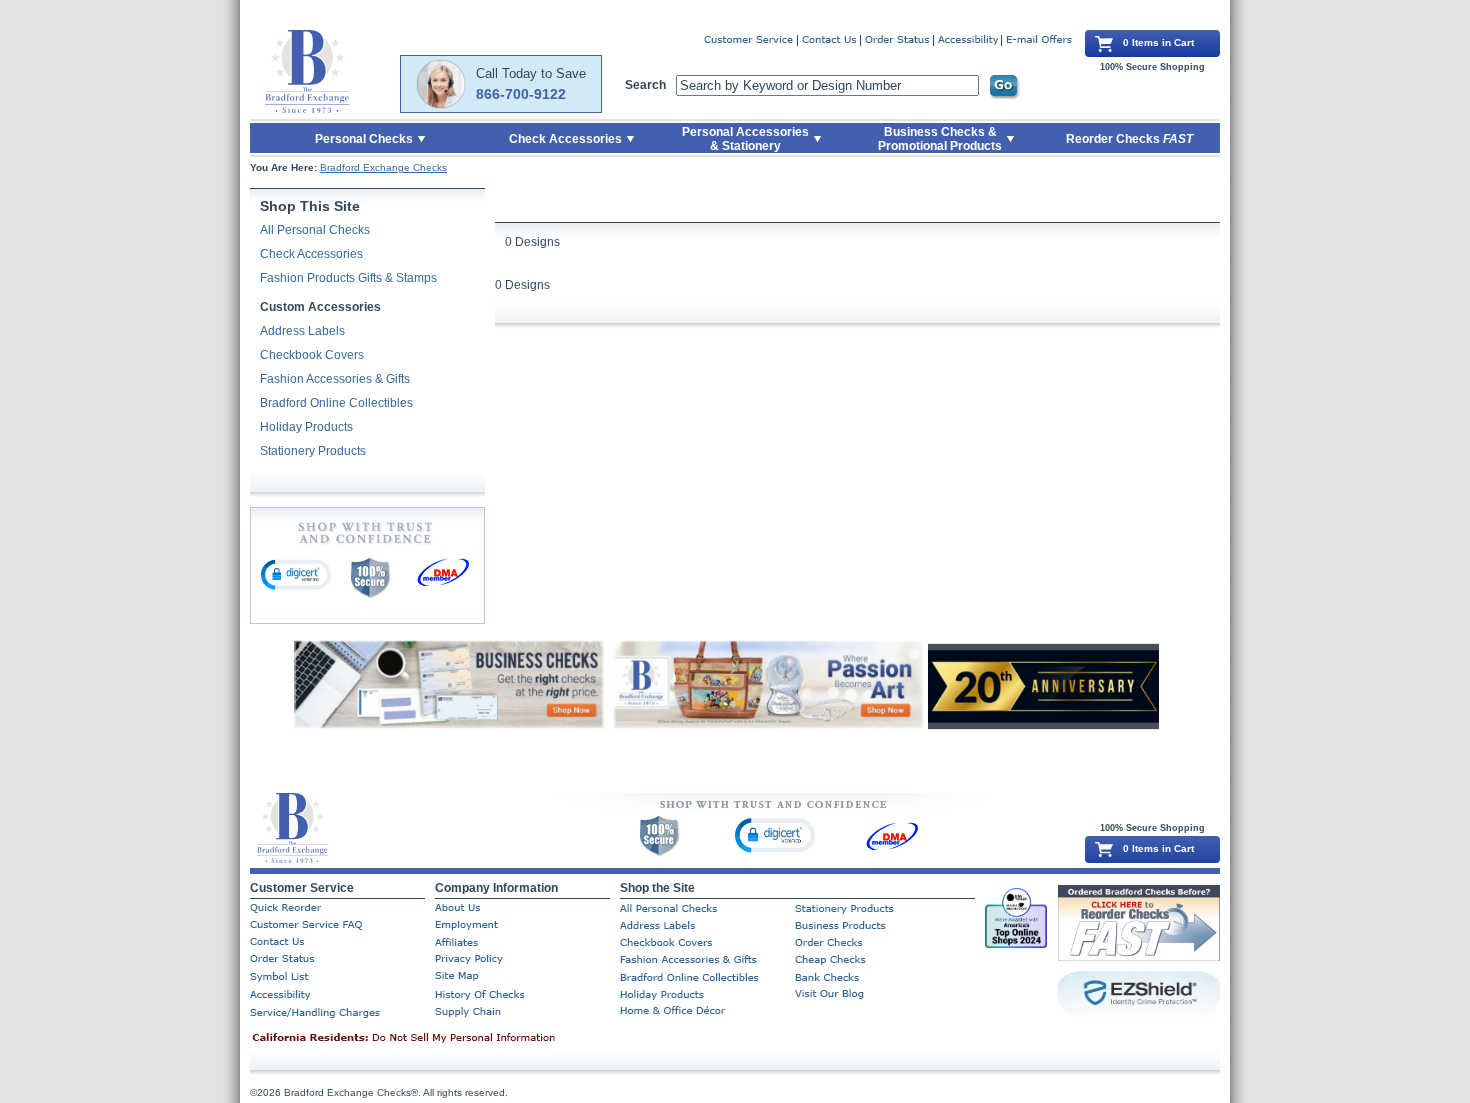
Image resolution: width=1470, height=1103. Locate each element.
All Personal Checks (315, 230)
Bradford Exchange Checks (383, 167)
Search (645, 85)
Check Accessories (311, 254)
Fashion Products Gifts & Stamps (348, 278)
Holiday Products (306, 427)
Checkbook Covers (312, 355)
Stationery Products (313, 451)
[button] (296, 574)
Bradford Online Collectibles (336, 403)
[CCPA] (435, 1039)
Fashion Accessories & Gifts (335, 379)
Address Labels (302, 331)
